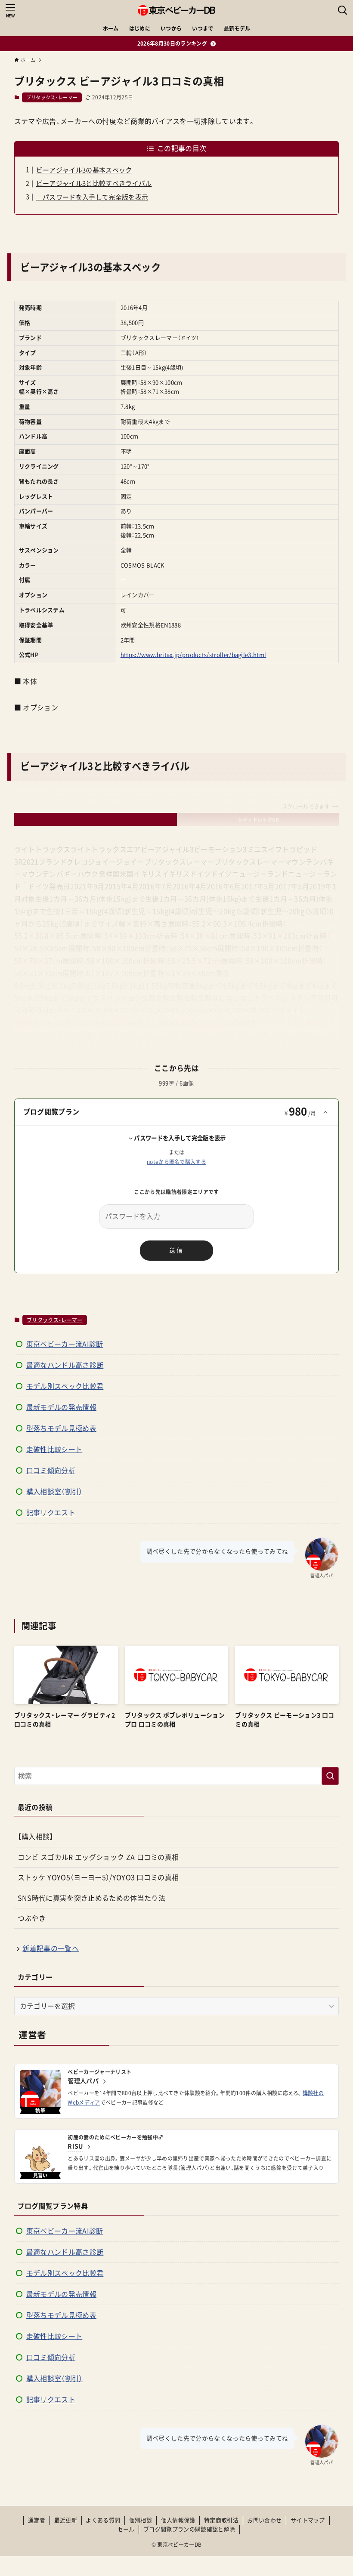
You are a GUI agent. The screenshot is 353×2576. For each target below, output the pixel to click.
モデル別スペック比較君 (65, 1386)
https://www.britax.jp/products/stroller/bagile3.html (194, 655)
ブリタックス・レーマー (52, 97)
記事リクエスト (51, 1513)
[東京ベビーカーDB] (176, 10)
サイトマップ (308, 2520)
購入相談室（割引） (54, 1492)
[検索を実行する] (330, 1776)
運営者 (37, 2520)
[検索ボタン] (343, 10)
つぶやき (32, 1918)
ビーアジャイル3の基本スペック (84, 170)
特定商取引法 (221, 2520)
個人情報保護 (178, 2520)
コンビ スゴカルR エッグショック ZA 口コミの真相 (98, 1857)
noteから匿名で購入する (176, 1162)
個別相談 (141, 2520)
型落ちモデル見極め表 (61, 1428)
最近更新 (66, 2520)
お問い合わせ (264, 2520)
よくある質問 (103, 2520)
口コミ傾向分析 (51, 1471)
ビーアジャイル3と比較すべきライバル (94, 183)
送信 (176, 1250)
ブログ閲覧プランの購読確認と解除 (189, 2529)
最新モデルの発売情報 (61, 1407)
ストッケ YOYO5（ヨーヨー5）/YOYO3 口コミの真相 (98, 1877)
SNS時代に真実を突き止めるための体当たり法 (91, 1898)
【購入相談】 (36, 1837)
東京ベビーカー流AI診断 (65, 1344)
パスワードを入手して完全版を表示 (92, 197)
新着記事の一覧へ (51, 1948)
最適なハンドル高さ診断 (65, 1365)
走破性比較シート (54, 1450)
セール (126, 2529)
